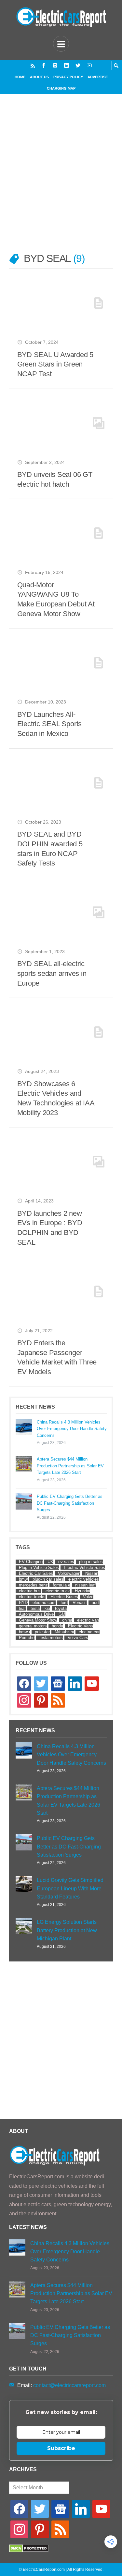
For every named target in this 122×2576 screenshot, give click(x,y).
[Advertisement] (61, 178)
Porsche (27, 1638)
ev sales (66, 1562)
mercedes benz (33, 1585)
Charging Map (61, 88)
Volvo (88, 1597)
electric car (89, 1632)
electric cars (44, 1603)
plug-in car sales (48, 1579)
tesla (35, 1608)
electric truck (58, 1591)
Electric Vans (81, 1626)
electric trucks (32, 1597)
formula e (61, 1585)
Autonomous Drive (36, 1614)
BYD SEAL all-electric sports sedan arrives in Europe (52, 973)
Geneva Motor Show (38, 1620)
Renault (80, 1603)
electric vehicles (84, 1579)
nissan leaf (85, 1585)
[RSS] (33, 65)
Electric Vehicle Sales (84, 1568)
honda (57, 1626)
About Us (39, 77)
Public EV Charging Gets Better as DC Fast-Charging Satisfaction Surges (70, 1503)
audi (96, 1603)
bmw (23, 1579)
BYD (23, 1603)
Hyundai (82, 1591)
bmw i (24, 1632)
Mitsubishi (64, 1632)
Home (20, 77)
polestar (42, 1632)
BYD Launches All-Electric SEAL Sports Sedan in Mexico (50, 724)
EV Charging (31, 1562)
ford (64, 1603)
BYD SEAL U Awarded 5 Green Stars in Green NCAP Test (55, 364)
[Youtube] (89, 65)
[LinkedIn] (67, 65)
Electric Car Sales (36, 1573)
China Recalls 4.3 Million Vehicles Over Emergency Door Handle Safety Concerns (72, 1429)
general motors (33, 1626)
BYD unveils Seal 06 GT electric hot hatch (55, 479)
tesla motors (51, 1638)
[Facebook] (44, 65)
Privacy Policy (68, 77)
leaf (22, 1608)
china (67, 1620)
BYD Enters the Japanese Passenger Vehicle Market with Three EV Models (57, 1357)
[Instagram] (55, 65)
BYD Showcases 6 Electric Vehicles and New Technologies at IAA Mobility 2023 (56, 1098)
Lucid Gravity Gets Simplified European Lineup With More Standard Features (70, 1888)
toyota (61, 1608)
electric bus (30, 1591)
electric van (88, 1620)
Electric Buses (64, 1597)
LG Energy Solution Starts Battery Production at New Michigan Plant (67, 1930)
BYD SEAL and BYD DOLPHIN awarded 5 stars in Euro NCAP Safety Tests (50, 849)
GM (62, 1614)
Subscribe (61, 2448)
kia (47, 1608)
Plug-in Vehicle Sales (39, 1568)
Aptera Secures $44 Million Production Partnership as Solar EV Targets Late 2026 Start (70, 1466)
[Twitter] (78, 65)
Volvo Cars (78, 1638)
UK (50, 1562)
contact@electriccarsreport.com (69, 2385)
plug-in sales (91, 1562)
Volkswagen (69, 1573)
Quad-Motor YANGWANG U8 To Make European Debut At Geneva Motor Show (56, 599)
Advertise (98, 77)
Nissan (92, 1573)
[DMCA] (29, 2551)
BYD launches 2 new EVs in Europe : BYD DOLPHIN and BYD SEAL (50, 1228)
